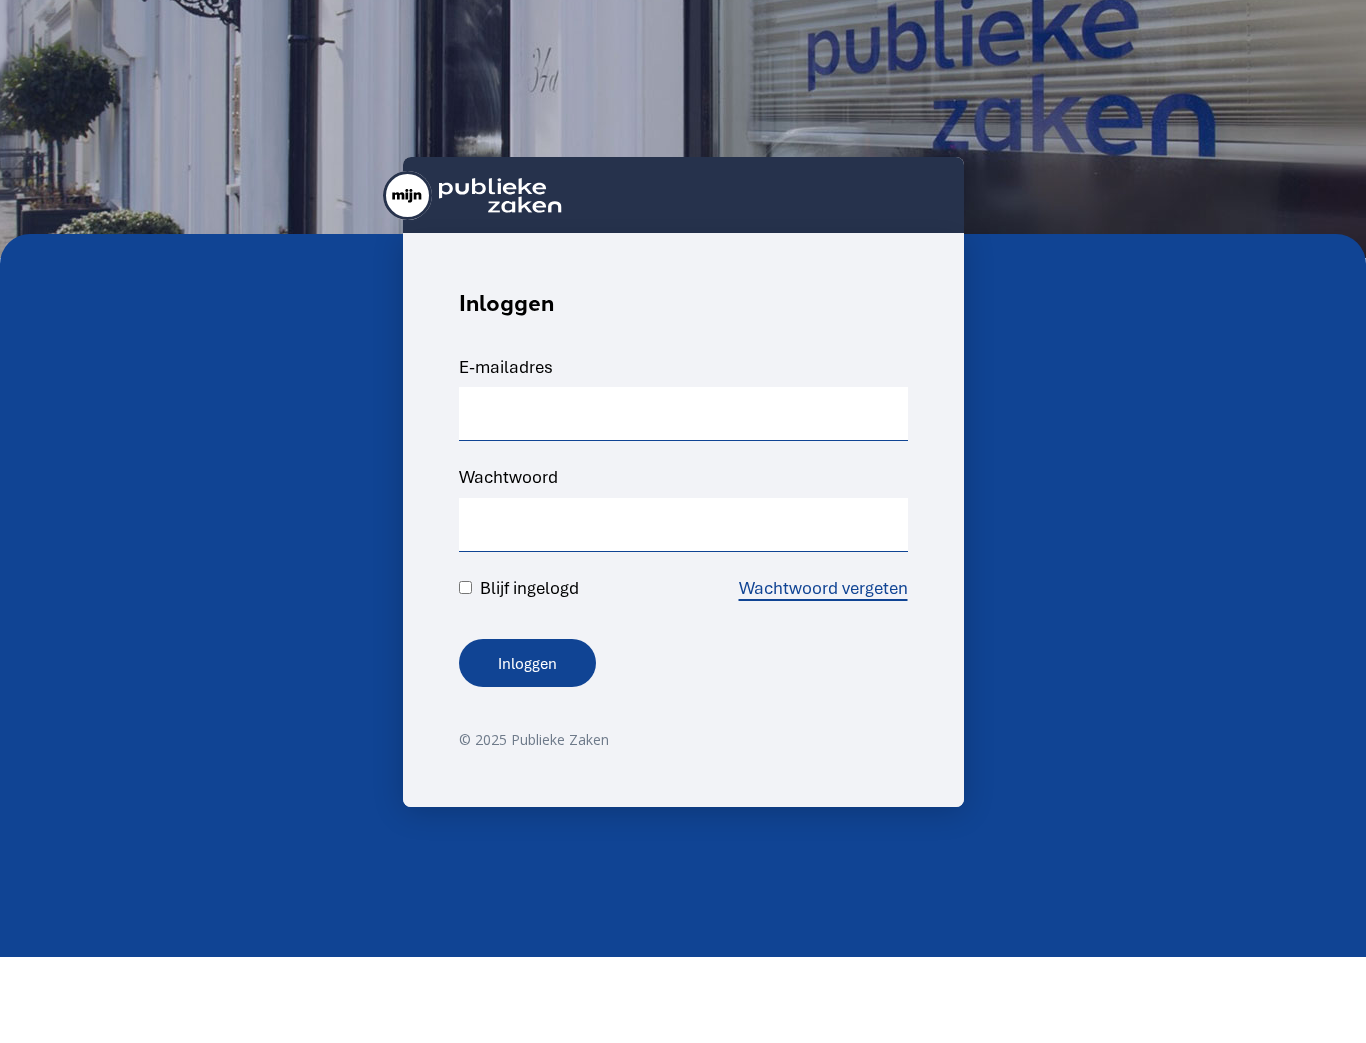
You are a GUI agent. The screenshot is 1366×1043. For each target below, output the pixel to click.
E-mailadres (506, 366)
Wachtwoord (508, 476)
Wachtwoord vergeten (823, 587)
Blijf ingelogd (525, 587)
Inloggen (527, 663)
